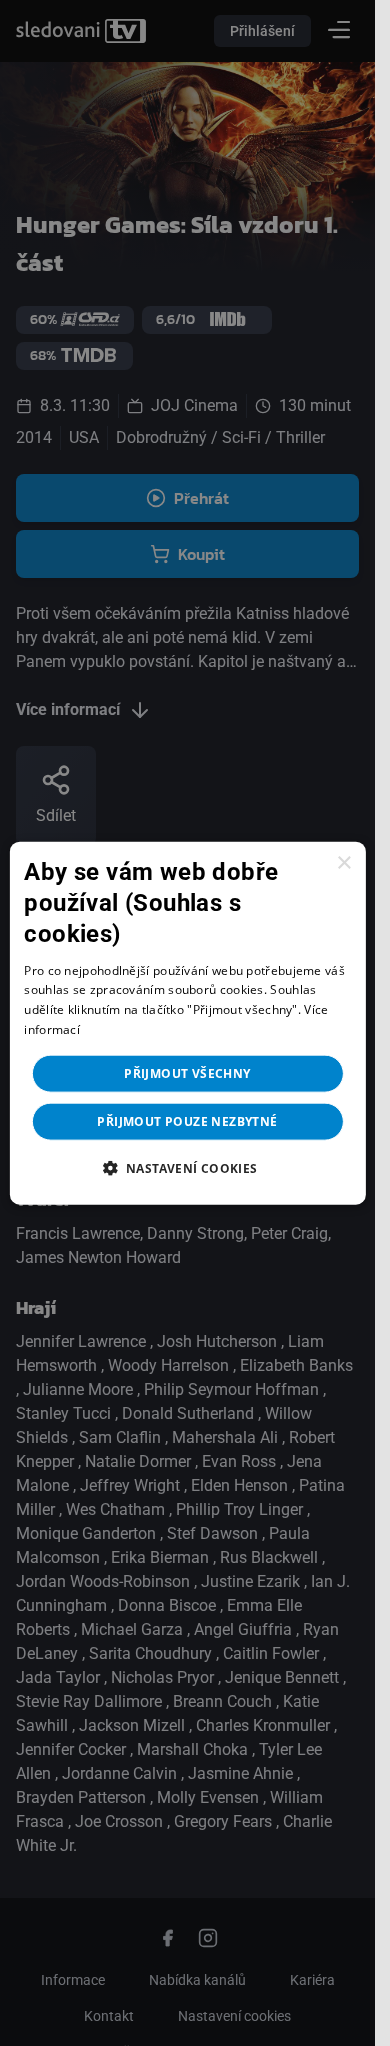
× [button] (343, 863)
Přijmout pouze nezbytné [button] (187, 1120)
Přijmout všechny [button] (187, 1072)
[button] (187, 1167)
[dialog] (187, 1023)
